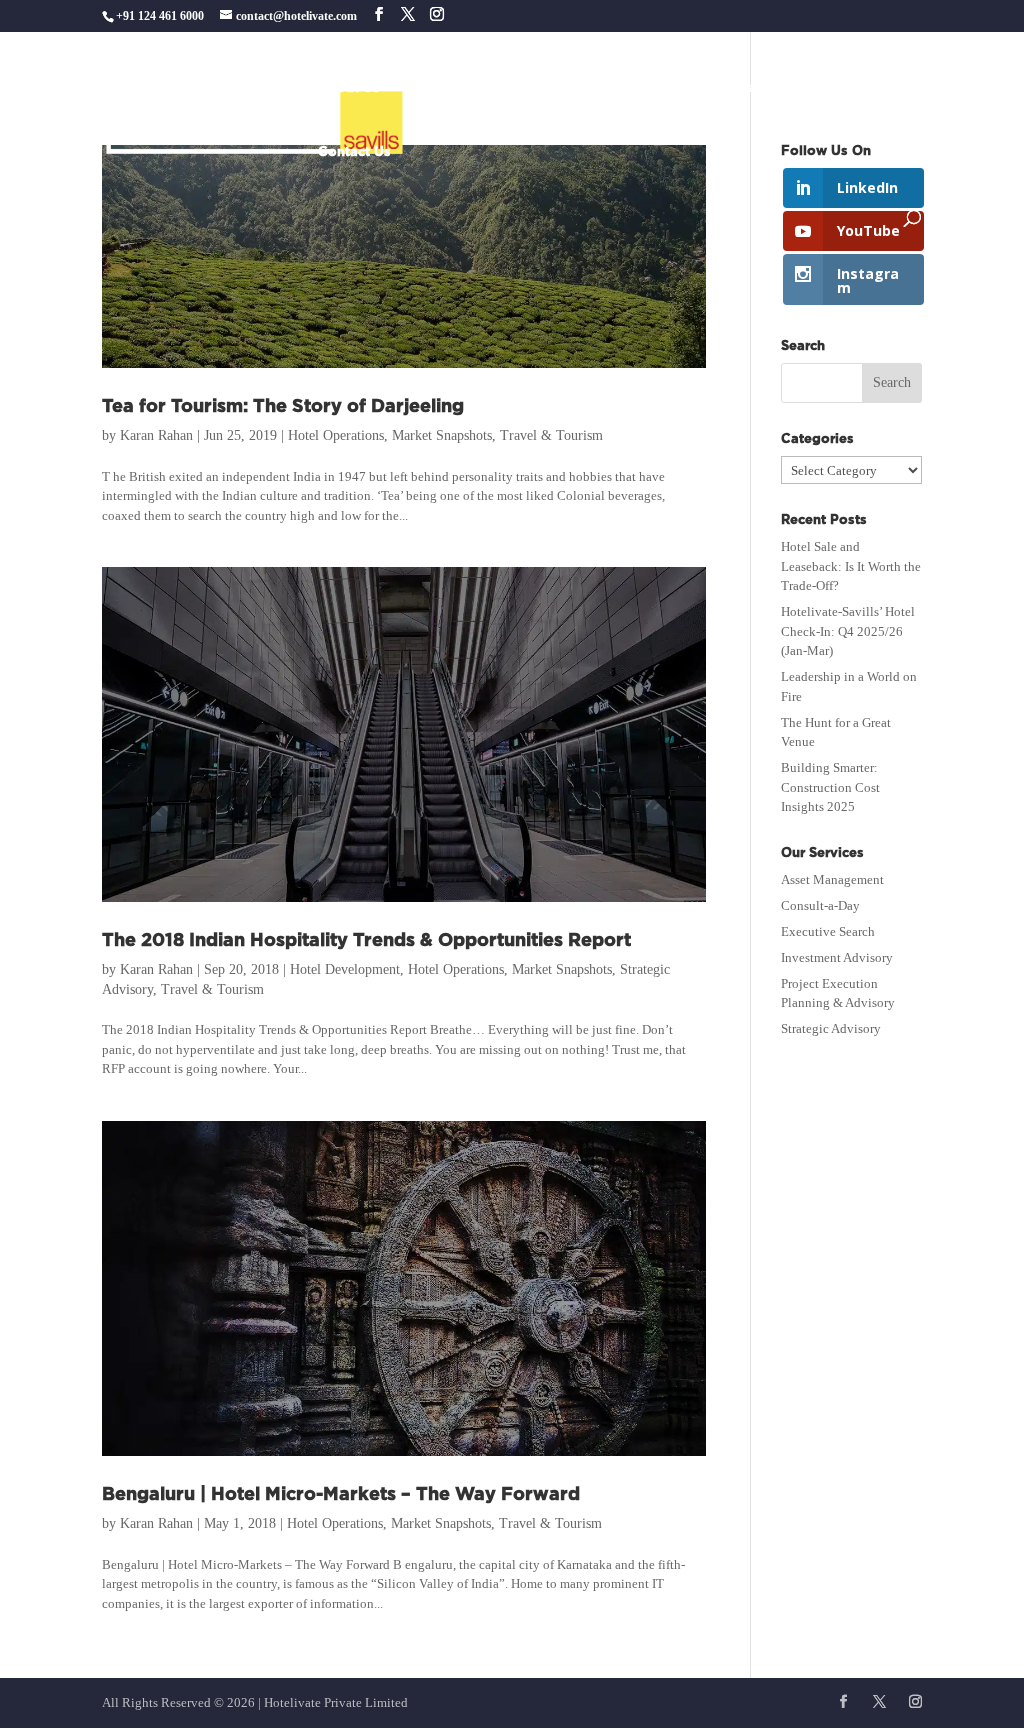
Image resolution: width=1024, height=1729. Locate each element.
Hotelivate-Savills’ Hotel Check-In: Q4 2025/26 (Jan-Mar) (848, 631)
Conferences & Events (607, 88)
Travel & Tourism (551, 435)
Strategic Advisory (831, 1028)
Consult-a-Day (820, 905)
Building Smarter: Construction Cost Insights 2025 (830, 787)
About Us (349, 88)
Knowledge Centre (767, 88)
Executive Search (828, 931)
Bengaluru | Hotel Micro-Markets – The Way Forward (341, 1495)
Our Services (447, 88)
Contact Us (354, 152)
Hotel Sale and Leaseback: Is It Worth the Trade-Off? (851, 566)
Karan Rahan (156, 435)
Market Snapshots (442, 435)
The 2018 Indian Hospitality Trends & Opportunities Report (366, 941)
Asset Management (832, 879)
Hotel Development (345, 969)
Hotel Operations (336, 435)
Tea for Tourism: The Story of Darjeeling (283, 407)
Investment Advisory (837, 957)
